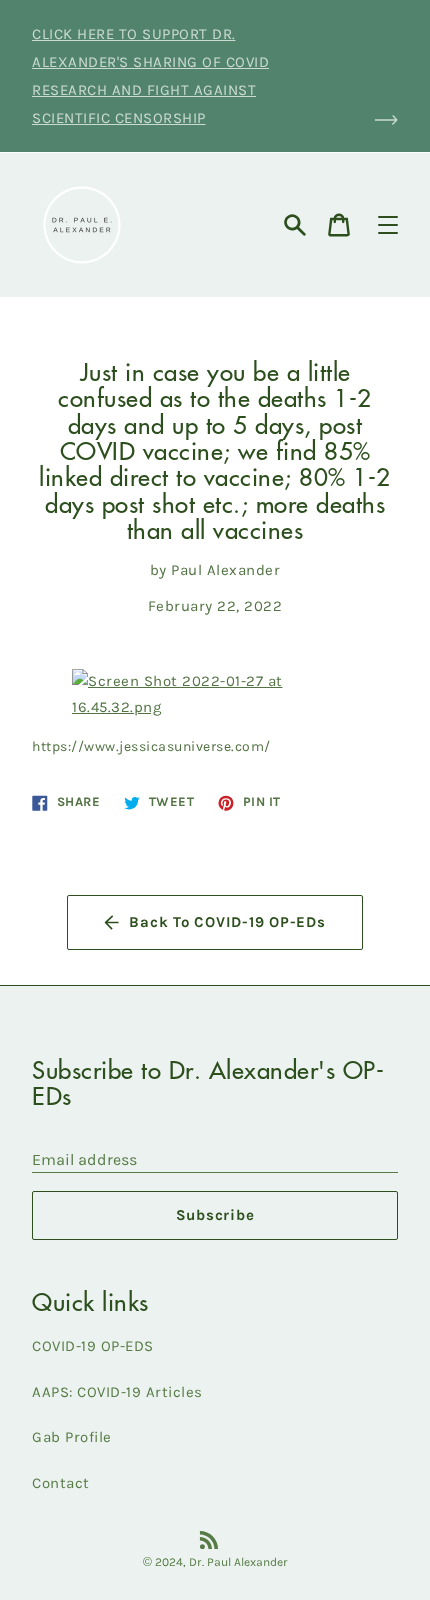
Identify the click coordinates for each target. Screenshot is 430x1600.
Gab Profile (72, 1437)
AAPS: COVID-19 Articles (117, 1392)
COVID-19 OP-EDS (93, 1346)
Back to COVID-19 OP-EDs (227, 922)
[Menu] (388, 225)
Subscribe (215, 1215)
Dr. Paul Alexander (238, 1562)
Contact (61, 1483)
